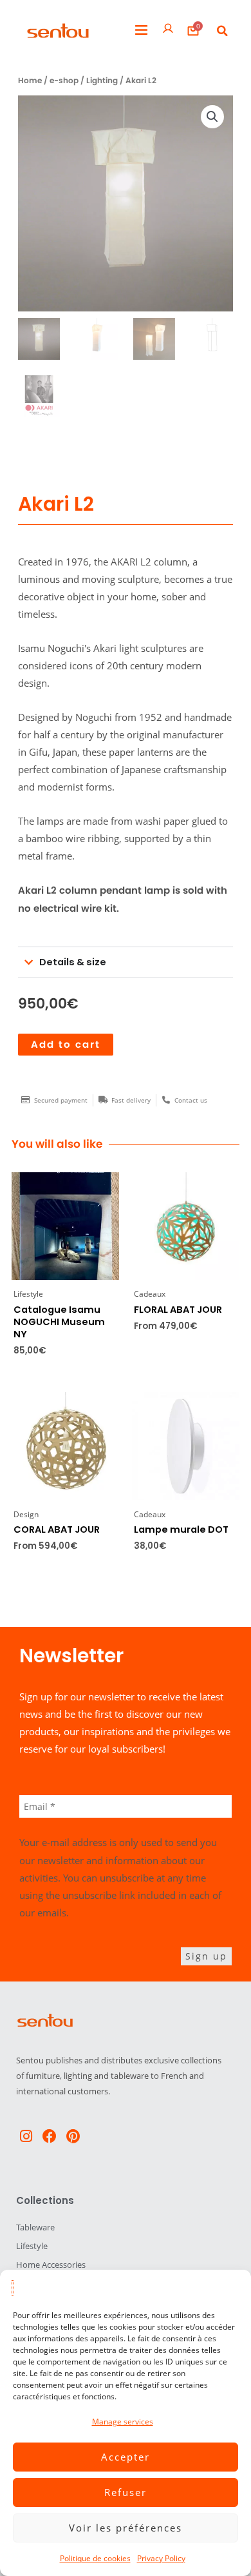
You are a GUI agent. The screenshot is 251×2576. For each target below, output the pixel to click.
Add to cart (66, 1045)
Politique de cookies (95, 2558)
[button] (141, 31)
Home (30, 81)
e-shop (64, 81)
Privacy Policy (161, 2558)
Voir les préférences (126, 2528)
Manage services (123, 2422)
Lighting (102, 81)
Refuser (126, 2492)
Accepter (126, 2457)
